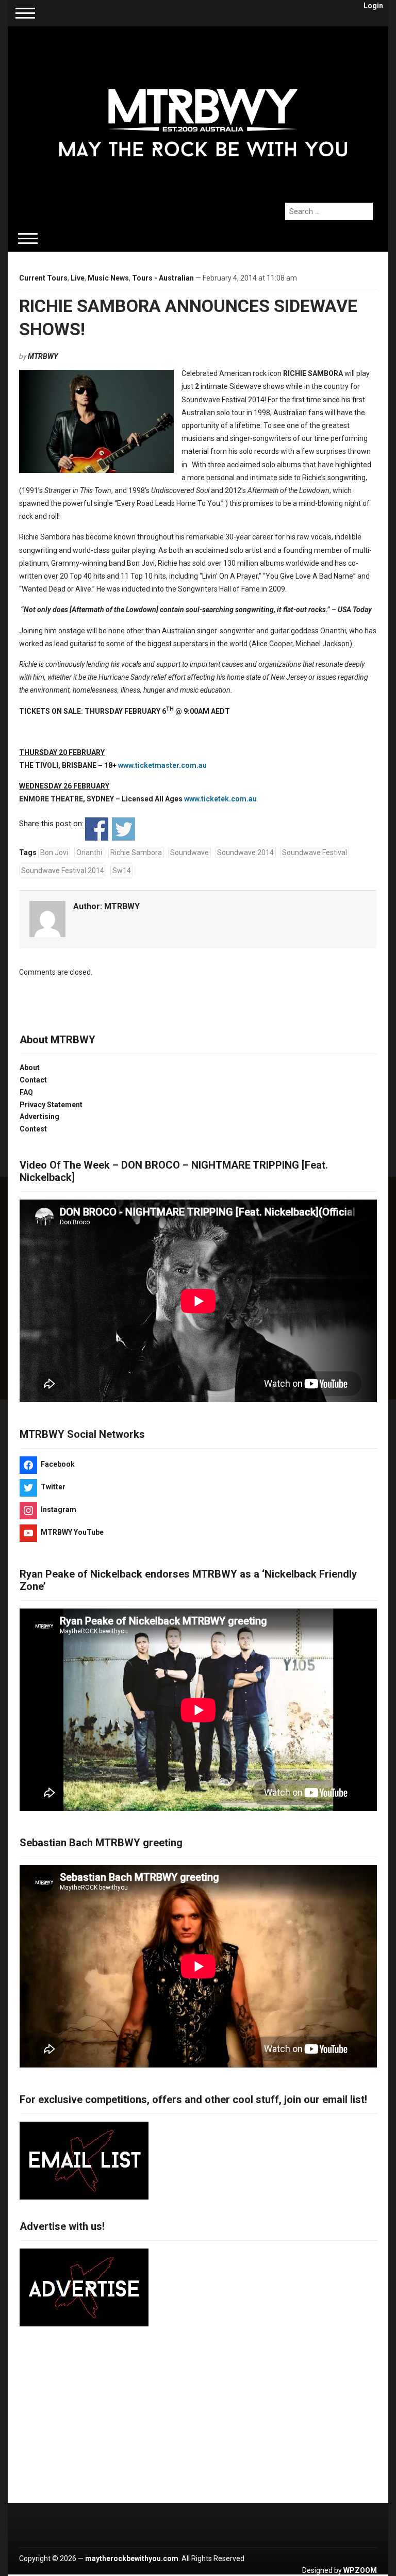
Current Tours (43, 278)
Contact (33, 1080)
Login (373, 6)
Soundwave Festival (315, 852)
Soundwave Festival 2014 (63, 871)
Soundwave (189, 852)
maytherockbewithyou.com (132, 2558)
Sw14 (122, 871)
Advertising (39, 1117)
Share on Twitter (123, 829)
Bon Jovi (54, 852)
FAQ (26, 1092)
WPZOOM (360, 2570)
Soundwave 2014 (245, 852)
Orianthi (89, 852)
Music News (108, 278)
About (30, 1068)
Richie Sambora (136, 852)
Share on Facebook (97, 829)
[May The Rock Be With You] (203, 109)
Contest (33, 1129)
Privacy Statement (51, 1105)
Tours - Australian (163, 278)
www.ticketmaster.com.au (162, 765)
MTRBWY (43, 356)
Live (78, 278)
